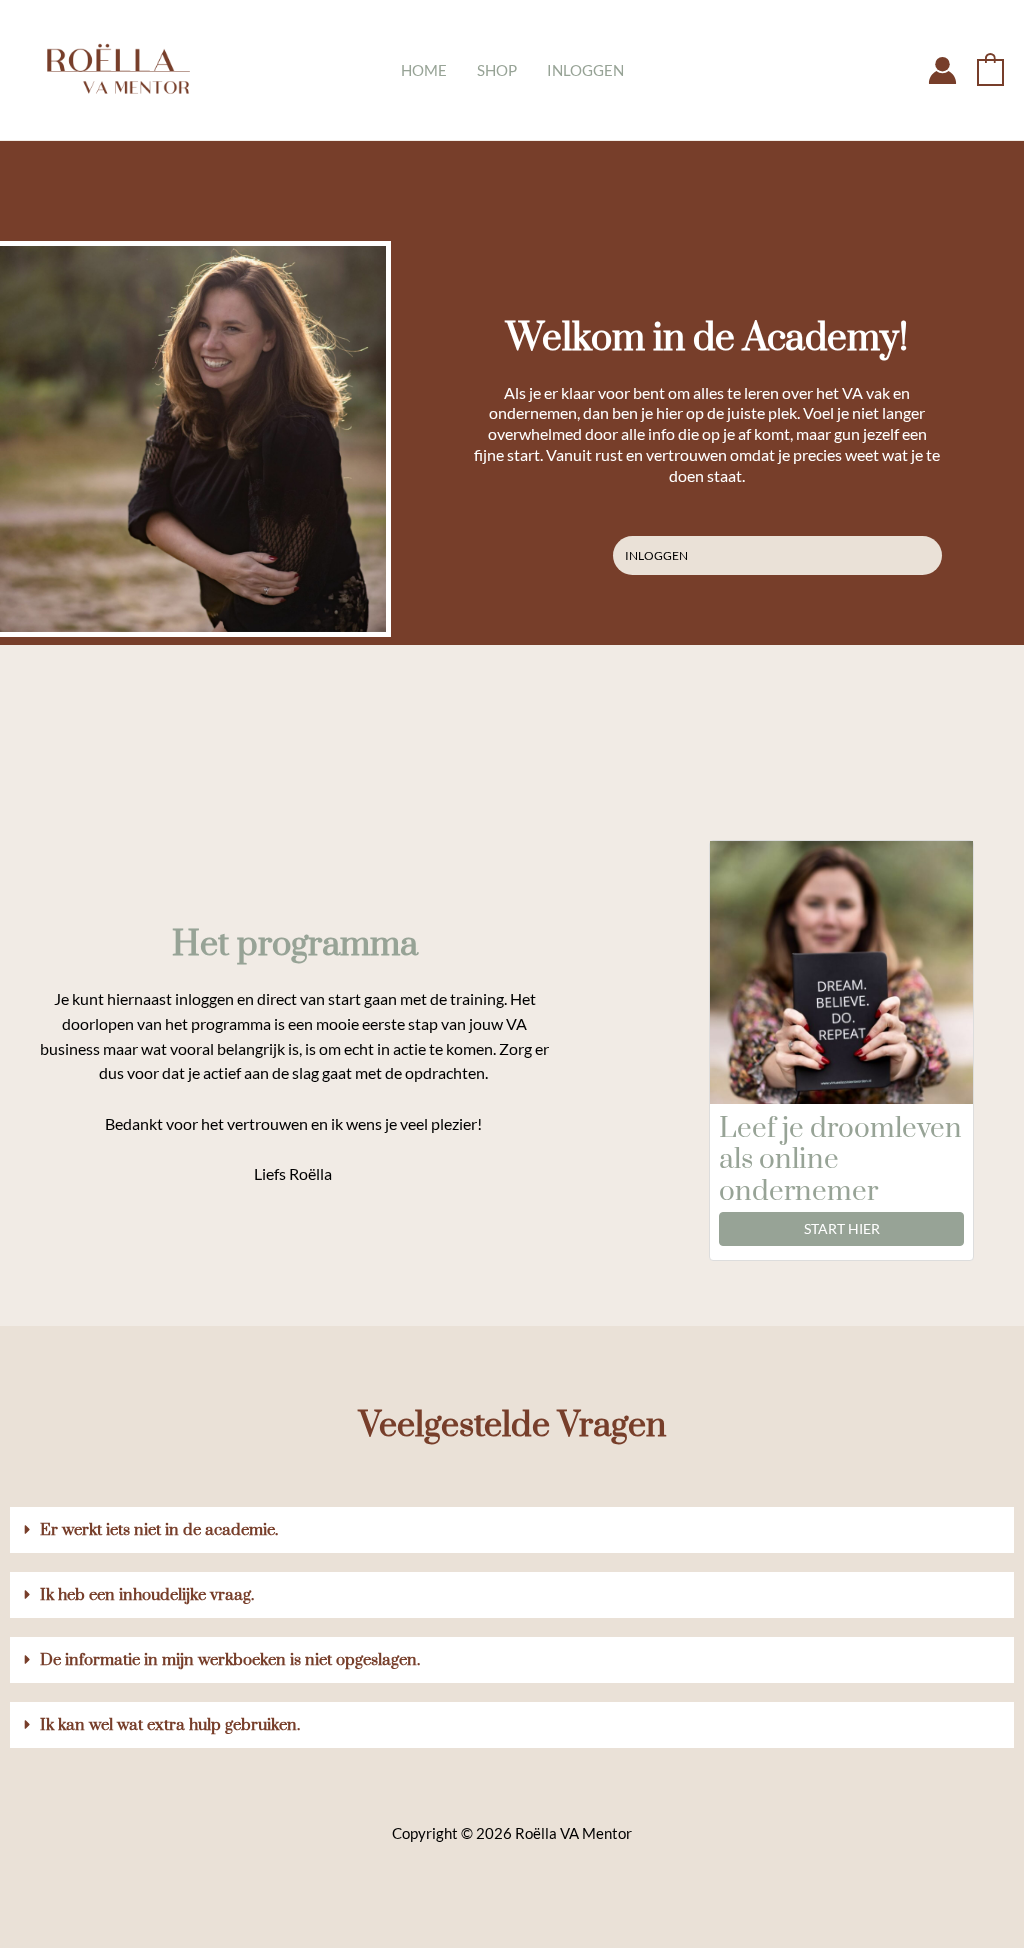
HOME (424, 70)
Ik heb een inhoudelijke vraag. (147, 1595)
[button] (512, 1530)
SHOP (497, 70)
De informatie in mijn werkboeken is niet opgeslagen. (230, 1660)
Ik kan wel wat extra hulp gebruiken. (170, 1725)
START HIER (842, 1228)
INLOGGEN (585, 70)
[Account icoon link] (942, 70)
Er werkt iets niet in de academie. (159, 1530)
